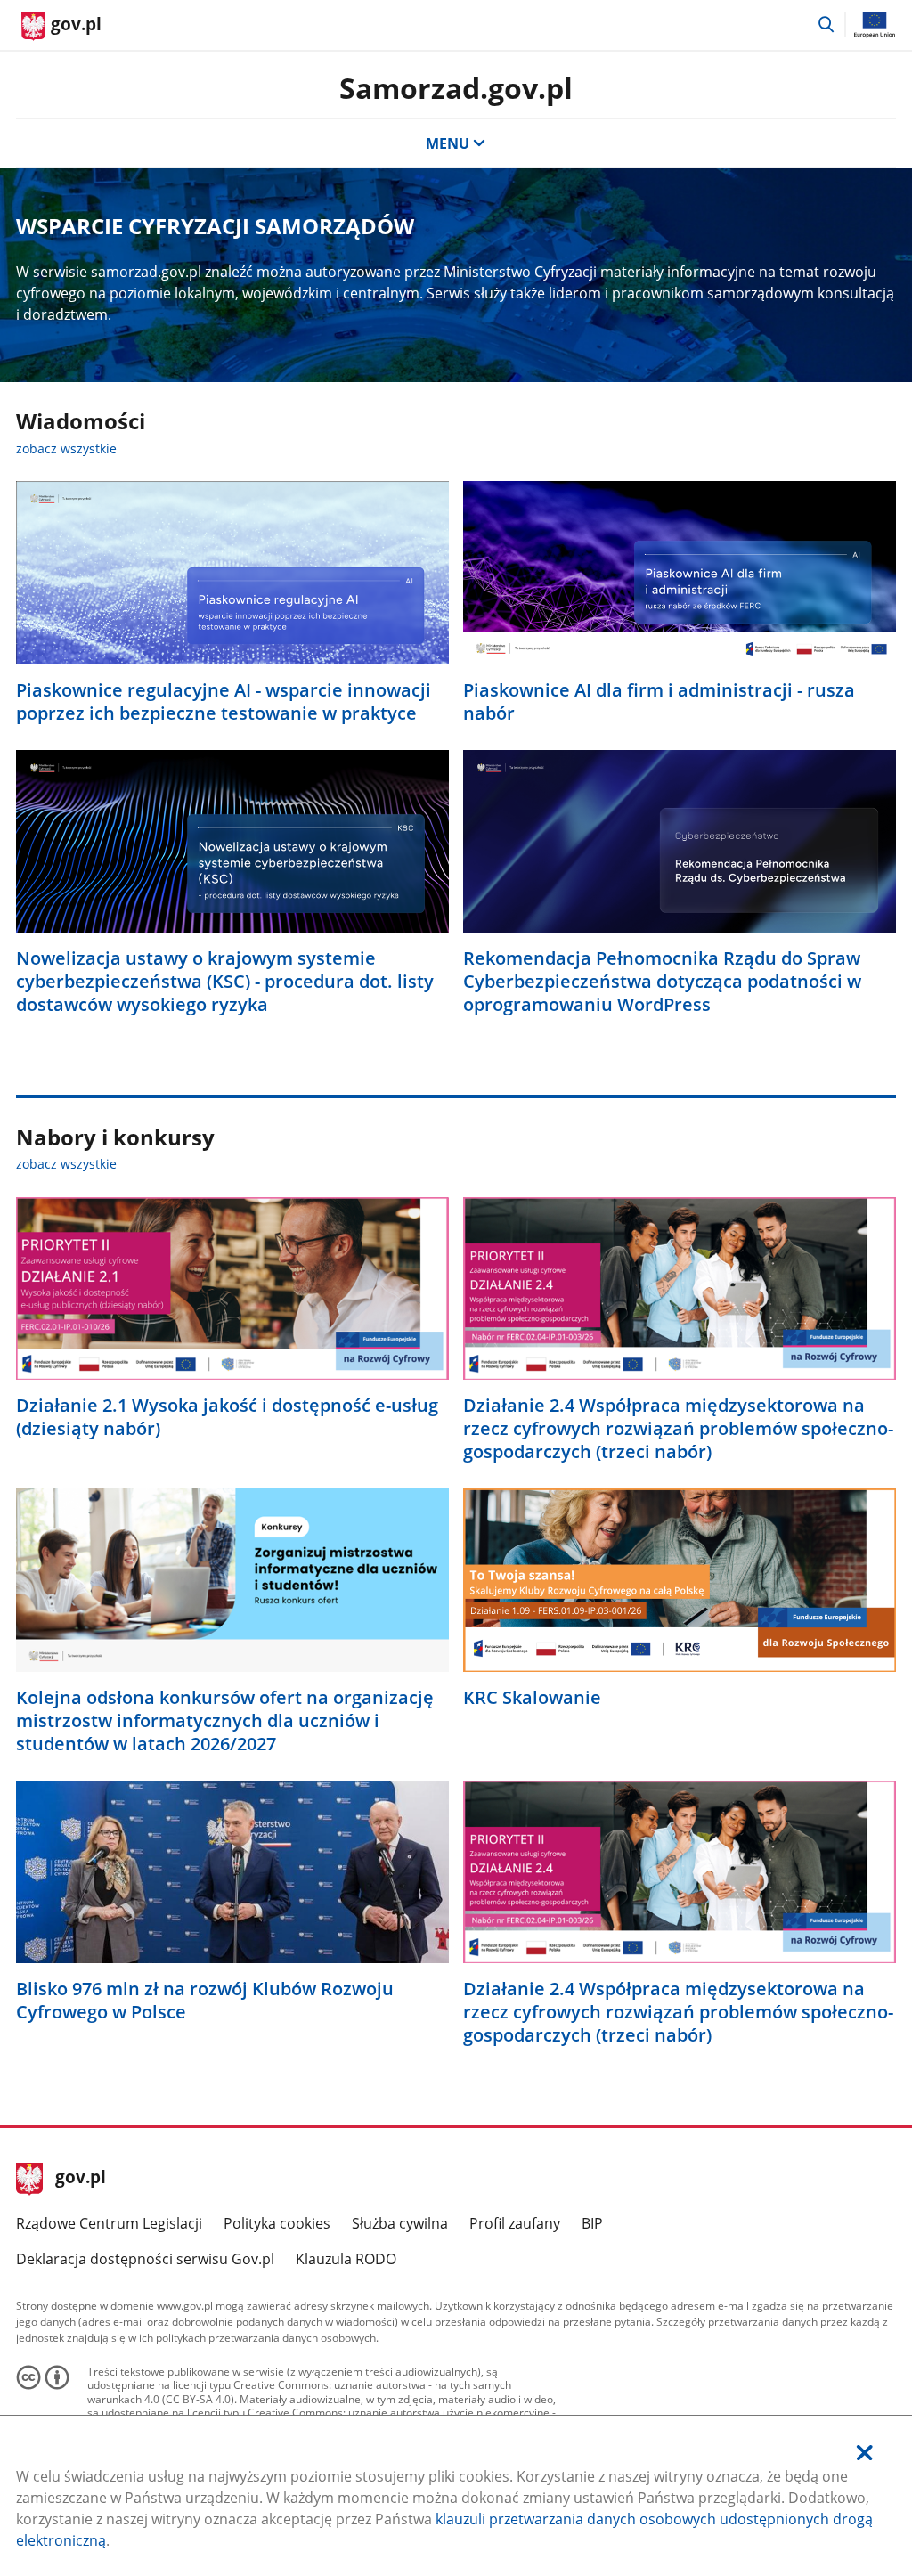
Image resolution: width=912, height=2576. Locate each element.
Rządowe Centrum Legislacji (109, 2223)
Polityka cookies (277, 2223)
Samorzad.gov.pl (456, 88)
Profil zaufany (515, 2223)
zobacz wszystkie (66, 448)
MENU (448, 143)
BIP (592, 2223)
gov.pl (80, 2179)
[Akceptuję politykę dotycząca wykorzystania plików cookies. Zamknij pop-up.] (865, 2453)
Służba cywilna (400, 2223)
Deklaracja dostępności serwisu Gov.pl (145, 2259)
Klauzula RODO (346, 2259)
